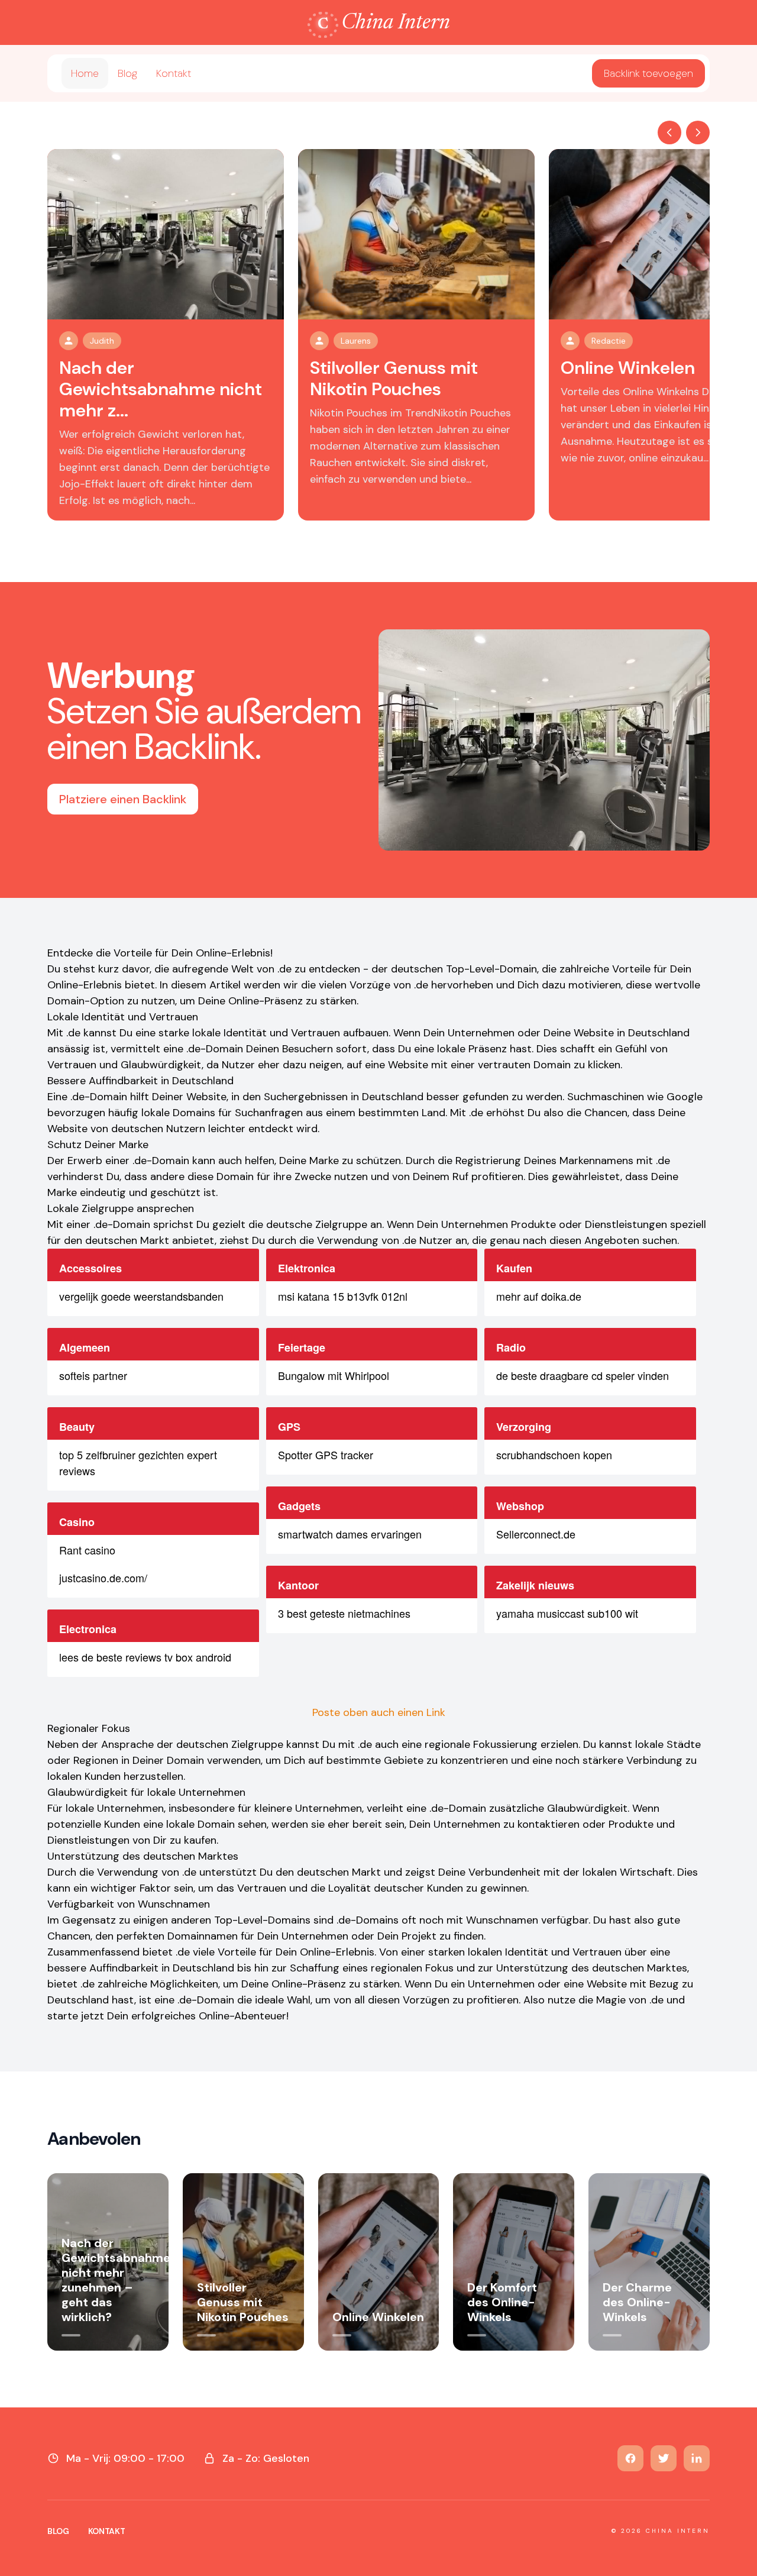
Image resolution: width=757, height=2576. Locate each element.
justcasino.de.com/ (103, 1578)
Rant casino (87, 1550)
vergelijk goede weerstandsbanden (141, 1296)
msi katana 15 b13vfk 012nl (343, 1296)
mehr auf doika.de (539, 1296)
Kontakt (174, 73)
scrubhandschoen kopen (554, 1455)
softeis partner (93, 1375)
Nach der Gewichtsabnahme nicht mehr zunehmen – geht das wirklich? (116, 2280)
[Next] (698, 132)
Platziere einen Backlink (123, 799)
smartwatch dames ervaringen (350, 1534)
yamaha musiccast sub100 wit (567, 1613)
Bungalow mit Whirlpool (334, 1375)
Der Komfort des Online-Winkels (502, 2302)
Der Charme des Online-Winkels (637, 2302)
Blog (127, 73)
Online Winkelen (628, 368)
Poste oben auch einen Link (379, 1712)
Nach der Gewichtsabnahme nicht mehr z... (161, 389)
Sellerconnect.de (536, 1534)
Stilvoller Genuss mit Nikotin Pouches (394, 378)
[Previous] (669, 132)
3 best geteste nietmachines (344, 1613)
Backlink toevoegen (648, 73)
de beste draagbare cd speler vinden (583, 1375)
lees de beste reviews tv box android (145, 1657)
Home (85, 73)
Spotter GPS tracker (326, 1455)
